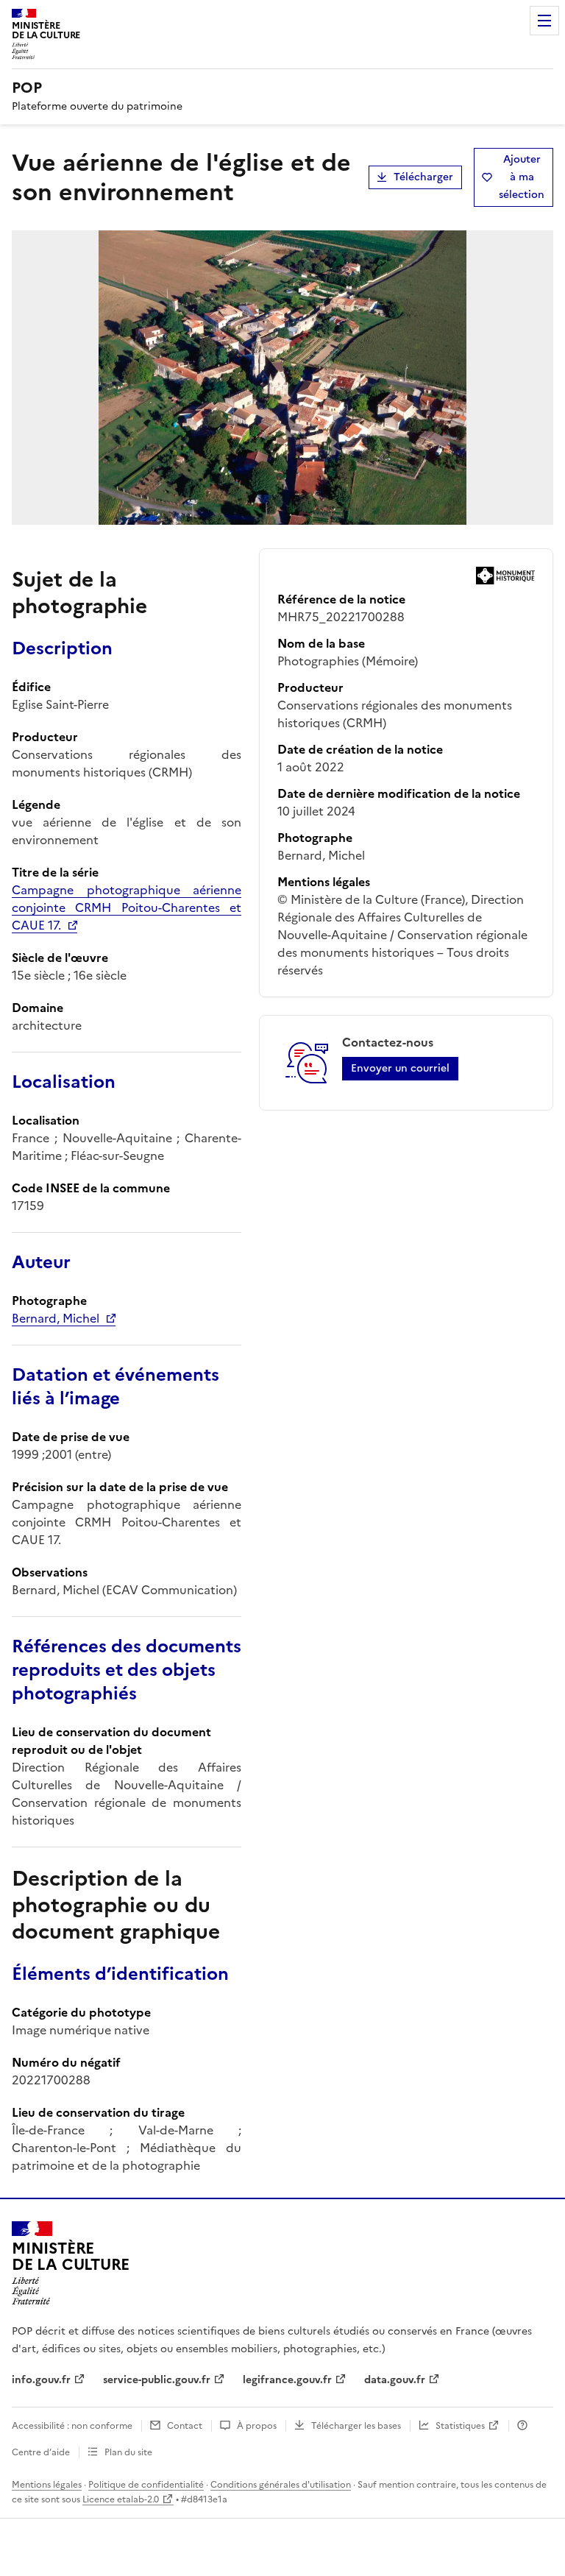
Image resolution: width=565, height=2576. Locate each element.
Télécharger (423, 177)
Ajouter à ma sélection (522, 177)
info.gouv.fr (41, 2380)
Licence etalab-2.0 (121, 2499)
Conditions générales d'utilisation (281, 2485)
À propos (257, 2426)
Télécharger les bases (356, 2426)
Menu (544, 21)
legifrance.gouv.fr (287, 2380)
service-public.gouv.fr (157, 2380)
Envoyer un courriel (400, 1068)
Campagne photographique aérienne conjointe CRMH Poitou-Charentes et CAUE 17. (127, 907)
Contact (185, 2426)
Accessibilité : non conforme (72, 2426)
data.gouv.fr (395, 2380)
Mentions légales (47, 2485)
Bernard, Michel (56, 1318)
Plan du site (128, 2452)
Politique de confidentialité (146, 2485)
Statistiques (460, 2426)
